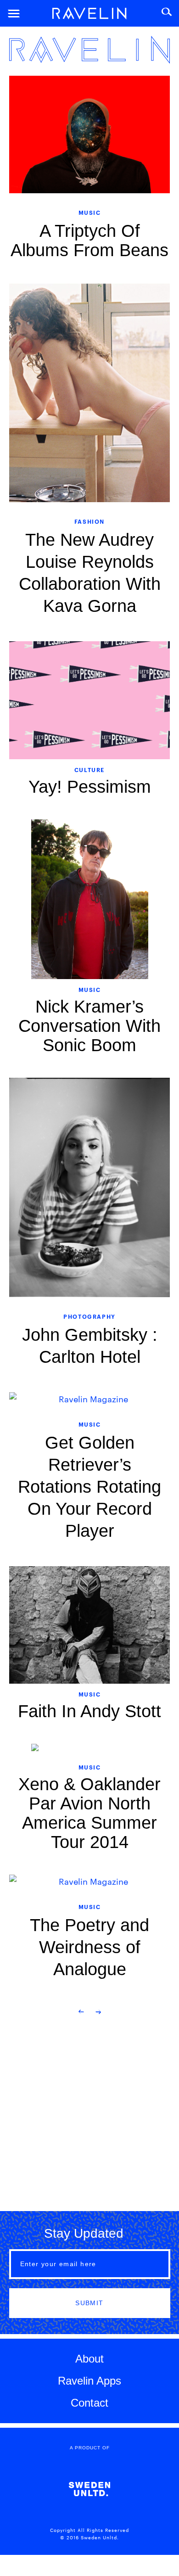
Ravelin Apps (89, 2381)
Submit (89, 2303)
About (89, 2359)
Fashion (89, 521)
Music (90, 212)
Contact (89, 2403)
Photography (89, 1316)
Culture (89, 770)
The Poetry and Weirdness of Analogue (89, 1947)
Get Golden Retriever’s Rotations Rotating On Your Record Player (89, 1487)
